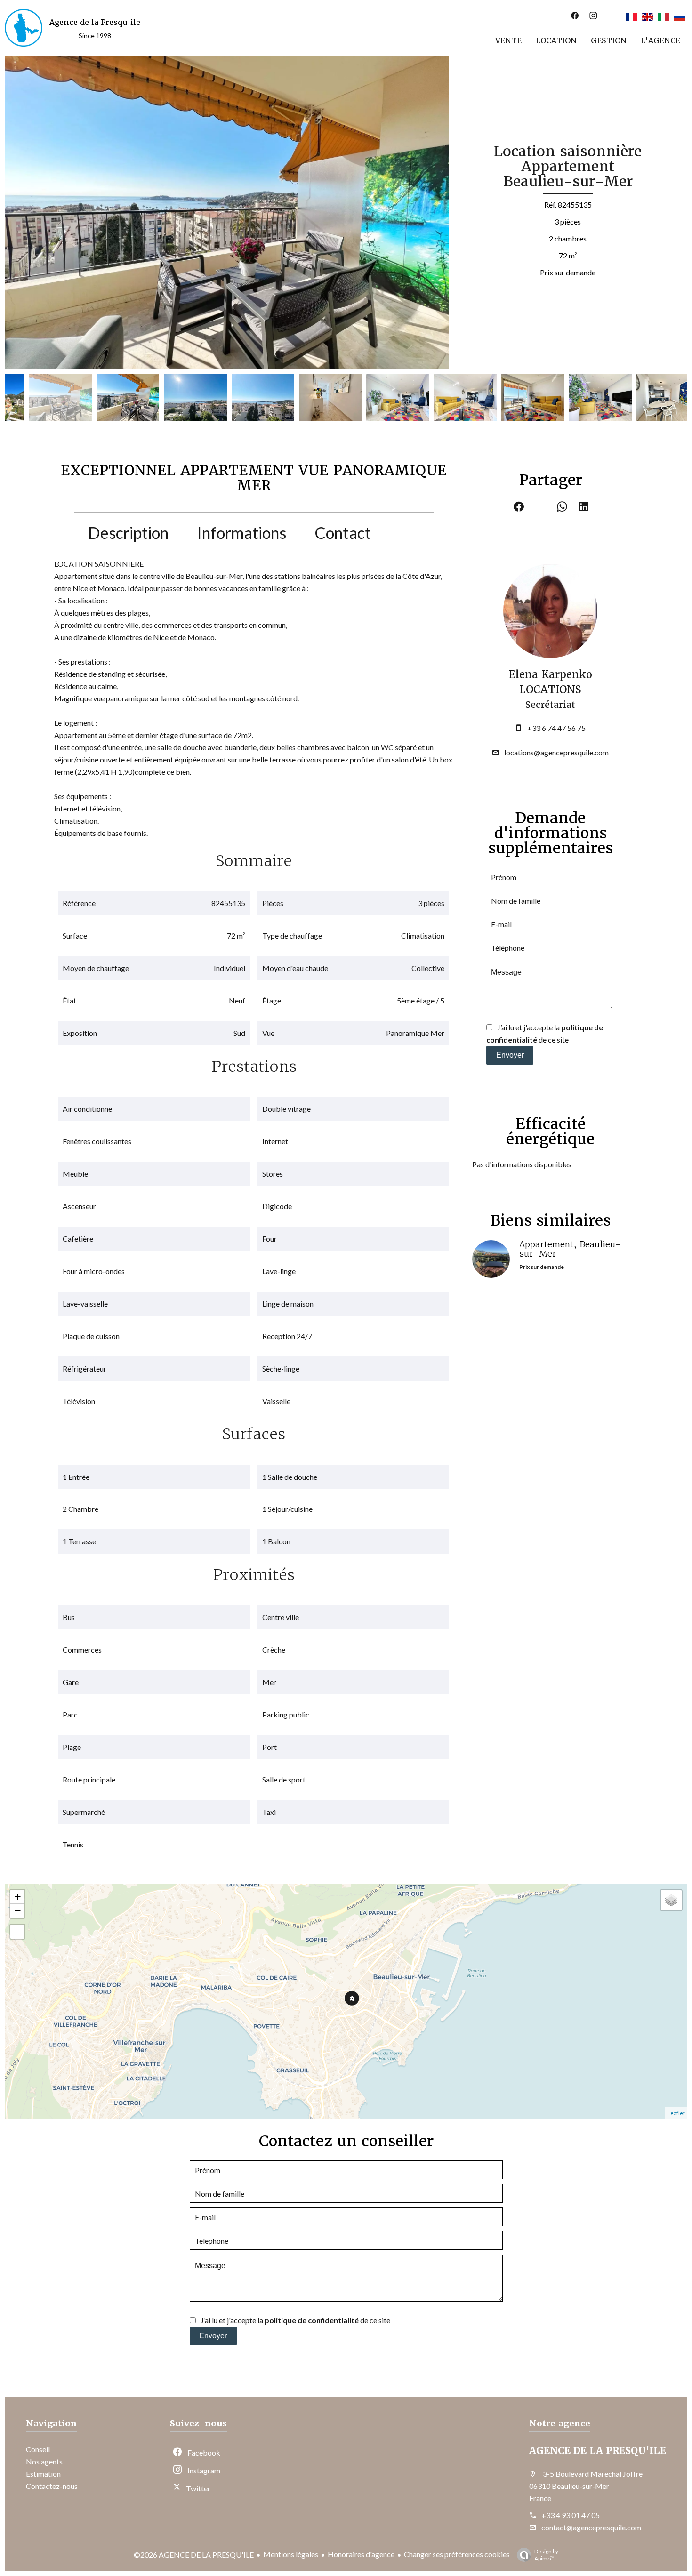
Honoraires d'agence (361, 2554)
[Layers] (671, 1900)
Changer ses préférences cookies (457, 2554)
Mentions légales (291, 2554)
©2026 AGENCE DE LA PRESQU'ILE (194, 2555)
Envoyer (510, 1055)
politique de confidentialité (312, 2320)
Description (128, 533)
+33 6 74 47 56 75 (556, 728)
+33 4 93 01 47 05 (571, 2515)
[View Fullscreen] (17, 1932)
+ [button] (18, 1897)
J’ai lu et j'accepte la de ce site (295, 2320)
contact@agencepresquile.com (591, 2527)
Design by (546, 2555)
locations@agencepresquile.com (556, 752)
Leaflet (676, 2113)
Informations (241, 533)
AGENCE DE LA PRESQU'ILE (598, 2451)
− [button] (18, 1911)
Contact (343, 533)
